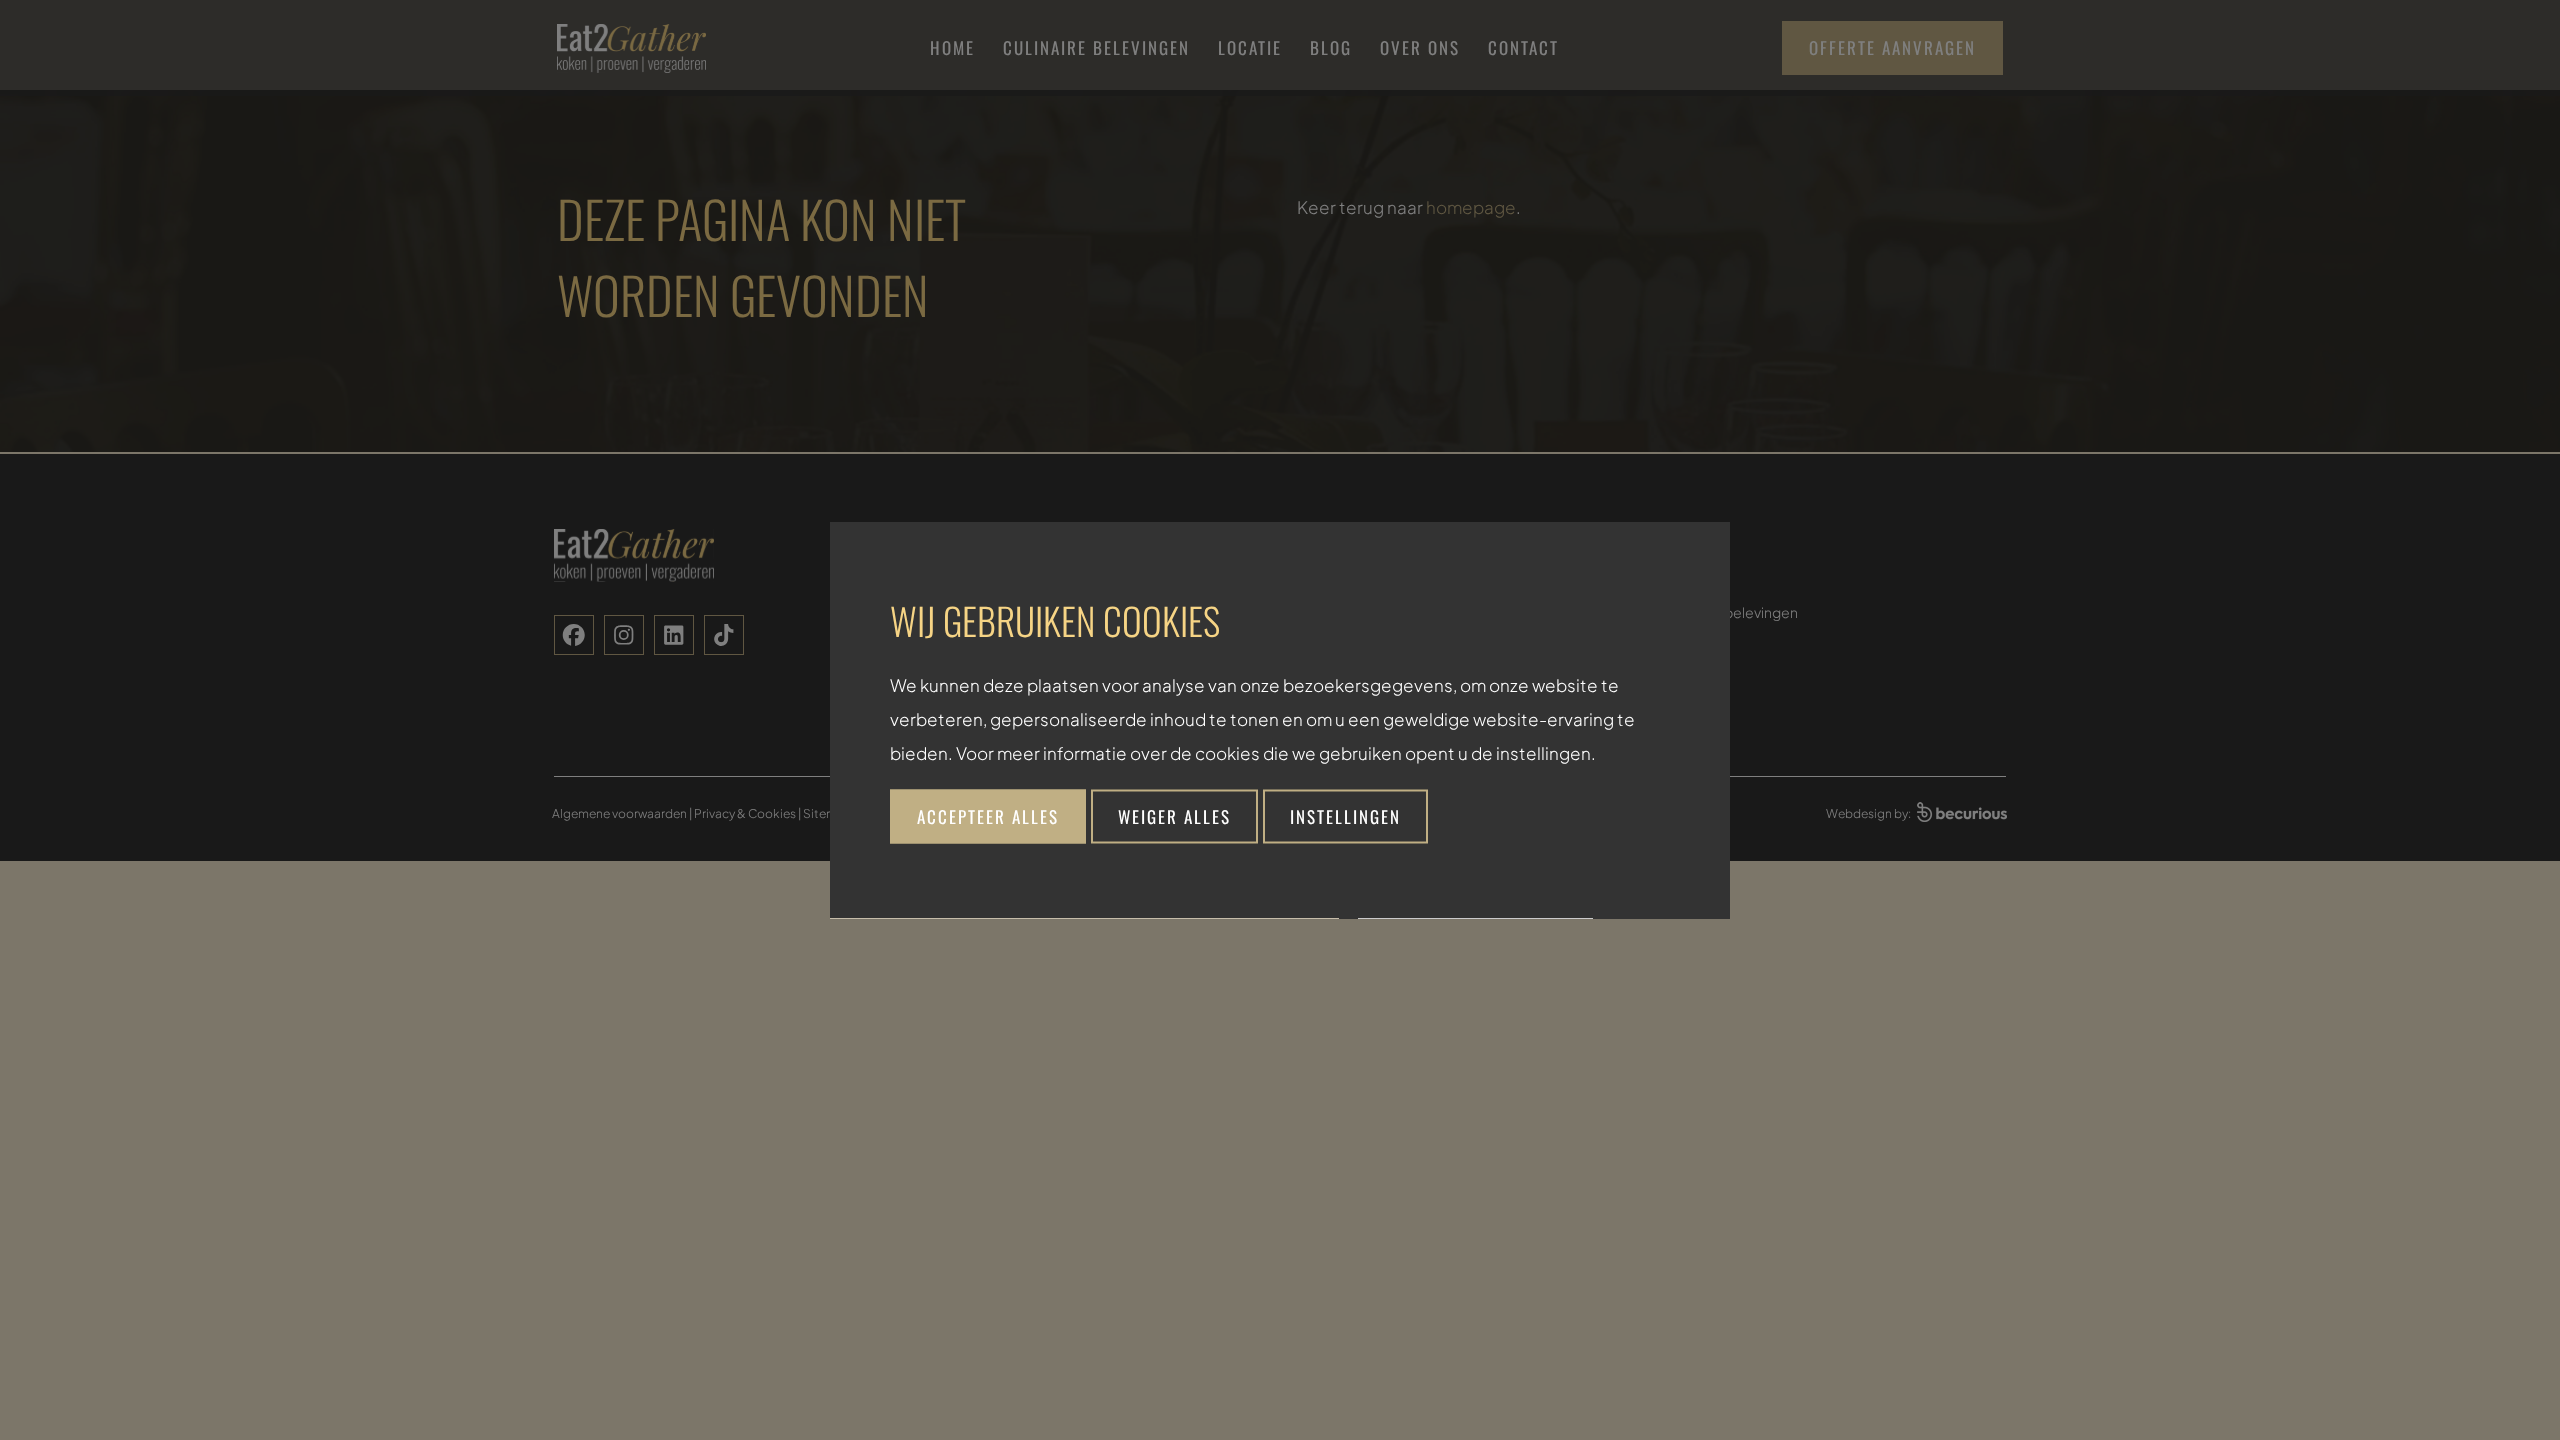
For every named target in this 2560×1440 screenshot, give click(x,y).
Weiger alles (1174, 816)
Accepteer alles (988, 816)
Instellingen (1345, 816)
